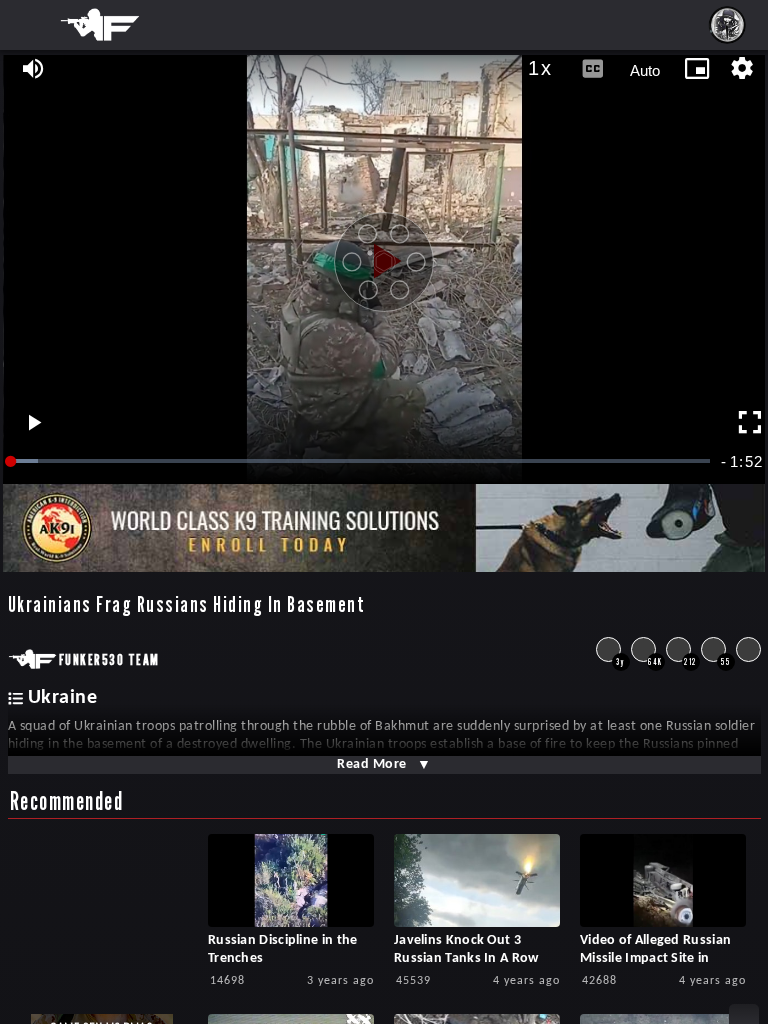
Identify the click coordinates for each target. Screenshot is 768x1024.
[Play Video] (384, 254)
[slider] (361, 461)
